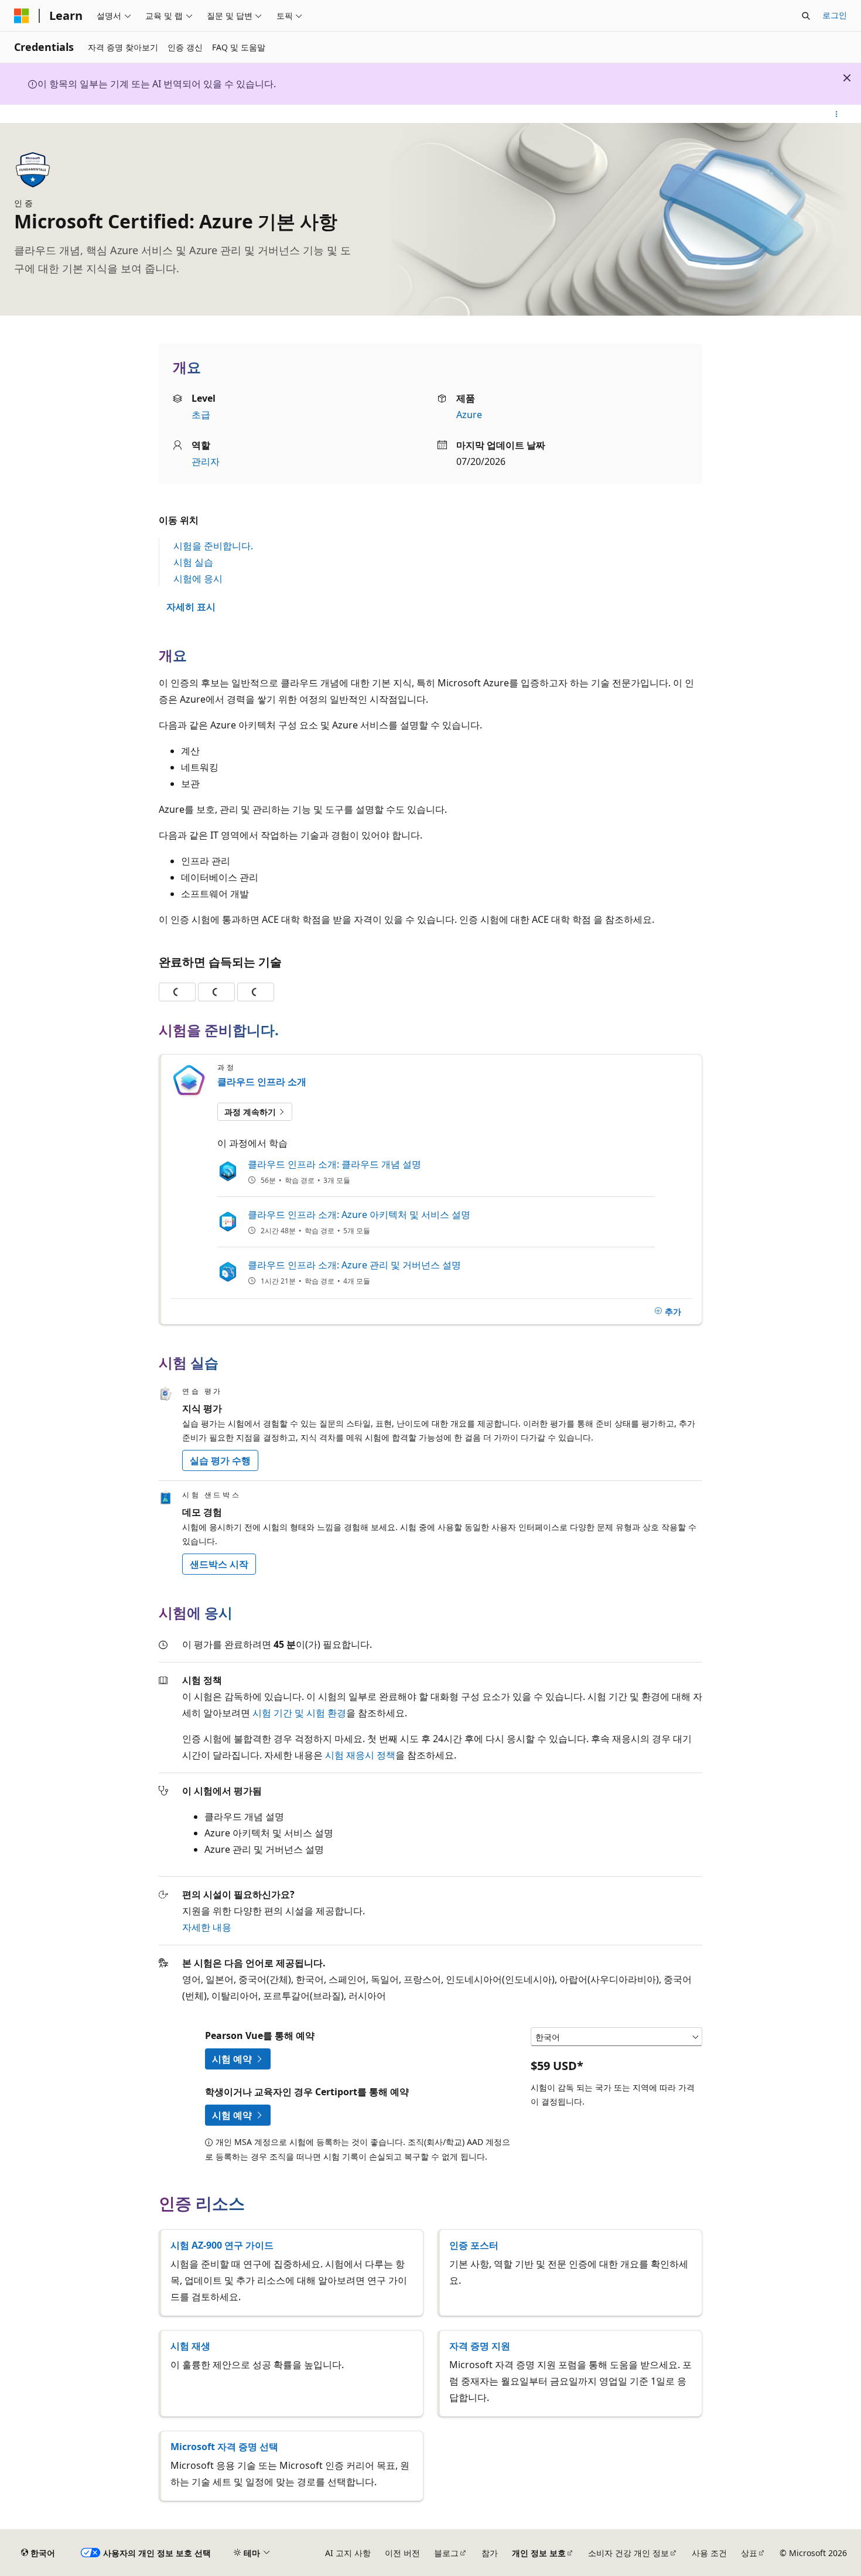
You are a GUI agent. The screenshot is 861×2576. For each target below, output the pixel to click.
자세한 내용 (207, 1927)
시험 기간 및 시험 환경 (299, 1713)
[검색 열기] (806, 16)
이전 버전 (402, 2553)
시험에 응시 (198, 579)
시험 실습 (193, 562)
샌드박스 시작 (219, 1564)
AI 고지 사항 (348, 2553)
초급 (201, 415)
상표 (749, 2553)
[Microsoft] (22, 16)
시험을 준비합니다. (213, 546)
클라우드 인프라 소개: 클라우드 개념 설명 (334, 1164)
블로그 (446, 2553)
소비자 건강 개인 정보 (628, 2553)
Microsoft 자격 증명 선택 (224, 2447)
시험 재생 (190, 2346)
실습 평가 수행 (220, 1460)
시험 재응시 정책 (360, 1755)
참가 (490, 2553)
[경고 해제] (847, 78)
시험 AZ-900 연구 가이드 (222, 2245)
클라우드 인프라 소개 (262, 1082)
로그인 (835, 15)
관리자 (206, 461)
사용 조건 (709, 2553)
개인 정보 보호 (539, 2553)
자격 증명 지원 (480, 2346)
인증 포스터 (474, 2245)
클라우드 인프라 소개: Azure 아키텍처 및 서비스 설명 (359, 1215)
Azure (469, 415)
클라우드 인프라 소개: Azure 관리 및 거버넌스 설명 (354, 1265)
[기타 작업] (837, 114)
